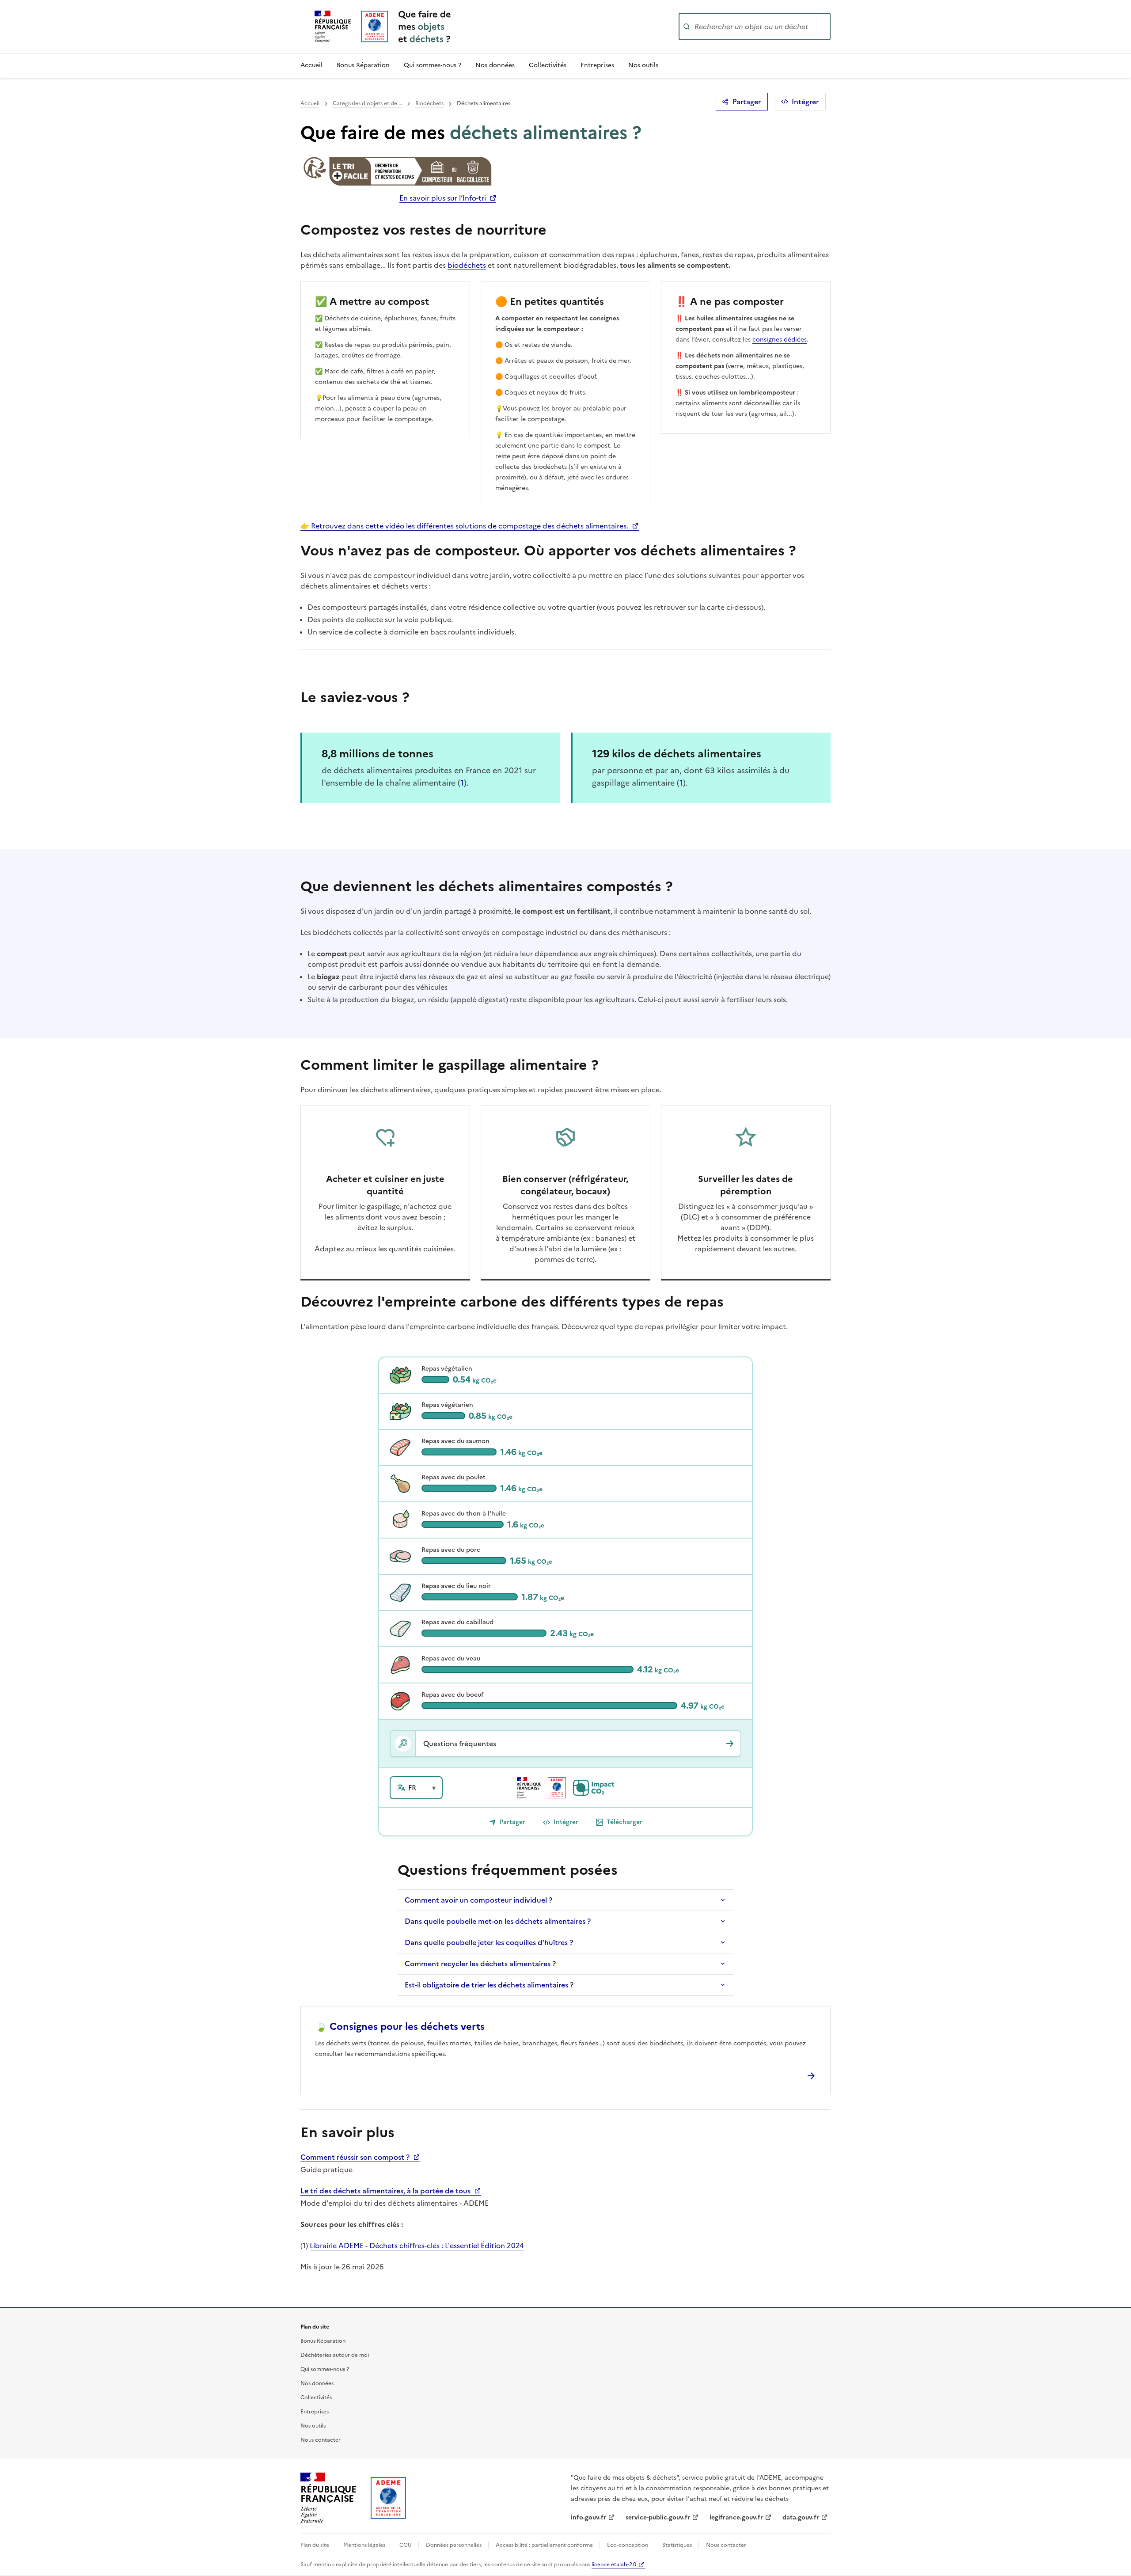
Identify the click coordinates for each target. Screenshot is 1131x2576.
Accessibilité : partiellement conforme (545, 2545)
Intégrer (805, 102)
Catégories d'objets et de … (367, 103)
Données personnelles (454, 2545)
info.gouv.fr (588, 2517)
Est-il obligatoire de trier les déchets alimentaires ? (489, 1985)
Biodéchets (429, 103)
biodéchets (467, 265)
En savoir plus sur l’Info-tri (443, 198)
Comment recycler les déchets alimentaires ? (480, 1964)
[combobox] (762, 27)
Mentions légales (365, 2545)
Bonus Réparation (363, 65)
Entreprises (597, 65)
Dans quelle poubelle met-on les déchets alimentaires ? (498, 1921)
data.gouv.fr (801, 2517)
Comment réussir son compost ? (356, 2157)
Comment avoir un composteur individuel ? (478, 1900)
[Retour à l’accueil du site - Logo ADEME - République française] (389, 2498)
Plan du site (315, 2545)
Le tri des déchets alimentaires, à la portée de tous (386, 2191)
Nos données (495, 65)
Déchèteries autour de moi (335, 2355)
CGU (406, 2545)
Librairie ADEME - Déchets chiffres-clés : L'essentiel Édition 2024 (417, 2245)
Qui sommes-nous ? (433, 65)
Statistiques (678, 2545)
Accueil (311, 65)
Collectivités (548, 65)
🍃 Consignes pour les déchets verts (400, 2027)
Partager (747, 102)
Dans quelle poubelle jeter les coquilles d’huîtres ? (489, 1942)
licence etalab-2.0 (614, 2565)
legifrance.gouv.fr (736, 2517)
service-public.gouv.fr (658, 2517)
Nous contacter (321, 2440)
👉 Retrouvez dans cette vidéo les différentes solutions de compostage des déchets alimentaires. (465, 526)
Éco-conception (628, 2545)
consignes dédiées (780, 340)
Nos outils (643, 65)
